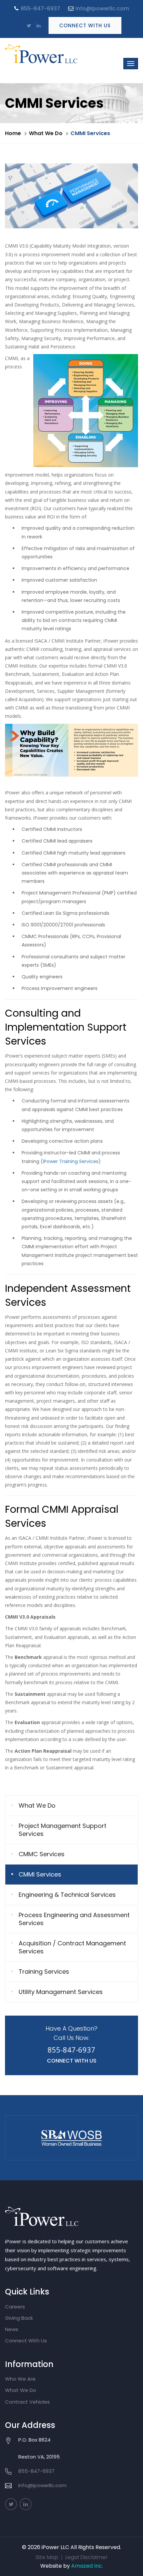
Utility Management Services (61, 1992)
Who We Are (20, 2379)
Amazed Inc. (87, 2566)
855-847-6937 (40, 8)
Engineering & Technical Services (67, 1895)
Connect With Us (85, 25)
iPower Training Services (71, 1161)
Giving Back (19, 2318)
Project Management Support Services (63, 1830)
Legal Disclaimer (86, 2557)
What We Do (46, 133)
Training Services (44, 1972)
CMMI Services (40, 1874)
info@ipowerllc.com (102, 8)
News (12, 2329)
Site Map (47, 2557)
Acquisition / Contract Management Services (72, 1947)
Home (13, 133)
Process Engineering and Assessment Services (74, 1919)
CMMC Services (42, 1854)
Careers (15, 2307)
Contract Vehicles (27, 2402)
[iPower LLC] (45, 54)
